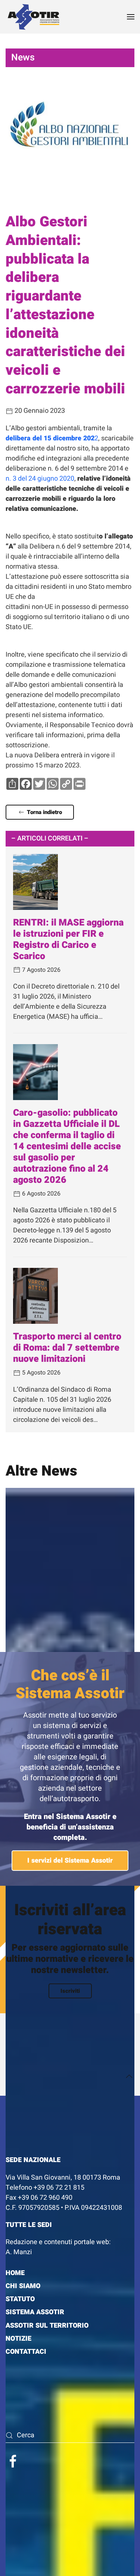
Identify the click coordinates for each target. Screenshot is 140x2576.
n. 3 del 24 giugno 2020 (40, 479)
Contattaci (26, 2352)
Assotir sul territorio (47, 2326)
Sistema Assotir (35, 2312)
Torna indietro (44, 812)
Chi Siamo (23, 2286)
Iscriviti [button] (70, 1991)
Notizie (18, 2339)
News (23, 58)
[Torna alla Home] (34, 17)
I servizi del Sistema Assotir (70, 1861)
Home (15, 2273)
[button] (131, 17)
